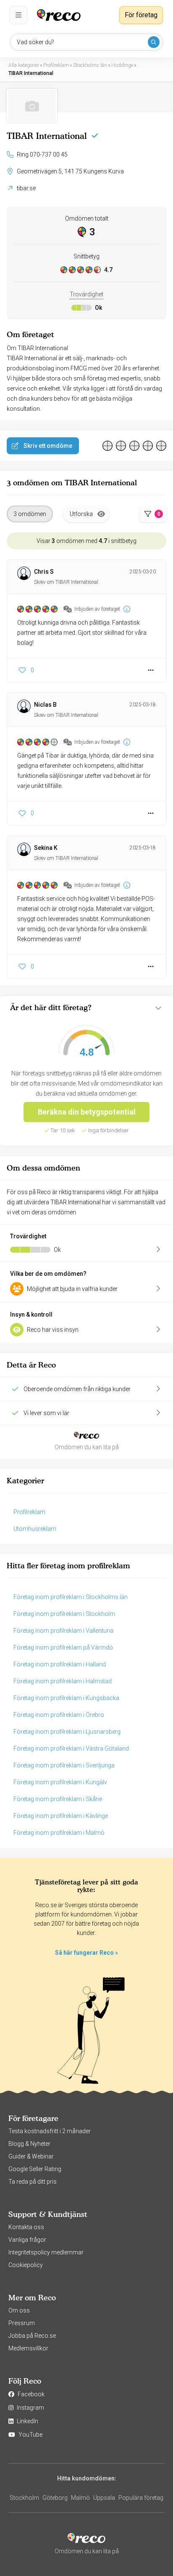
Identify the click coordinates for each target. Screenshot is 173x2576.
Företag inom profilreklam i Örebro (59, 1715)
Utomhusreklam (35, 1529)
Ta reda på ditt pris (33, 2182)
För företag (141, 15)
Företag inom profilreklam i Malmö (59, 1833)
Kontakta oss (26, 2227)
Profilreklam (29, 1512)
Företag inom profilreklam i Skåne (58, 1799)
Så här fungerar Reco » (86, 1953)
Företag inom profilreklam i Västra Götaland (71, 1748)
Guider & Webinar (31, 2156)
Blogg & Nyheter (29, 2144)
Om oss (19, 2310)
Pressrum (22, 2323)
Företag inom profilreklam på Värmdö (63, 1647)
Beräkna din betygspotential (87, 1112)
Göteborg (55, 2498)
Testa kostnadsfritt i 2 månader (50, 2131)
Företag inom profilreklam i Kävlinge (61, 1816)
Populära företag (141, 2498)
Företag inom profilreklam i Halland (60, 1664)
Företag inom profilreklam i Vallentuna (63, 1631)
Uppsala (104, 2498)
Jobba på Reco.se (32, 2336)
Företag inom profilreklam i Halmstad (63, 1681)
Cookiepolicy (26, 2265)
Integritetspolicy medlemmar (46, 2252)
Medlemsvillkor (28, 2348)
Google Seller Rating (35, 2169)
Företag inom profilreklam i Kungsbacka (66, 1698)
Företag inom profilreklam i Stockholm (64, 1614)
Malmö (80, 2498)
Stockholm (24, 2498)
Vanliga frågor (27, 2240)
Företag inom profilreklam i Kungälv (60, 1782)
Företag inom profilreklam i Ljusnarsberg (67, 1732)
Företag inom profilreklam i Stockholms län (71, 1597)
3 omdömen (30, 514)
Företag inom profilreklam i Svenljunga (64, 1765)
